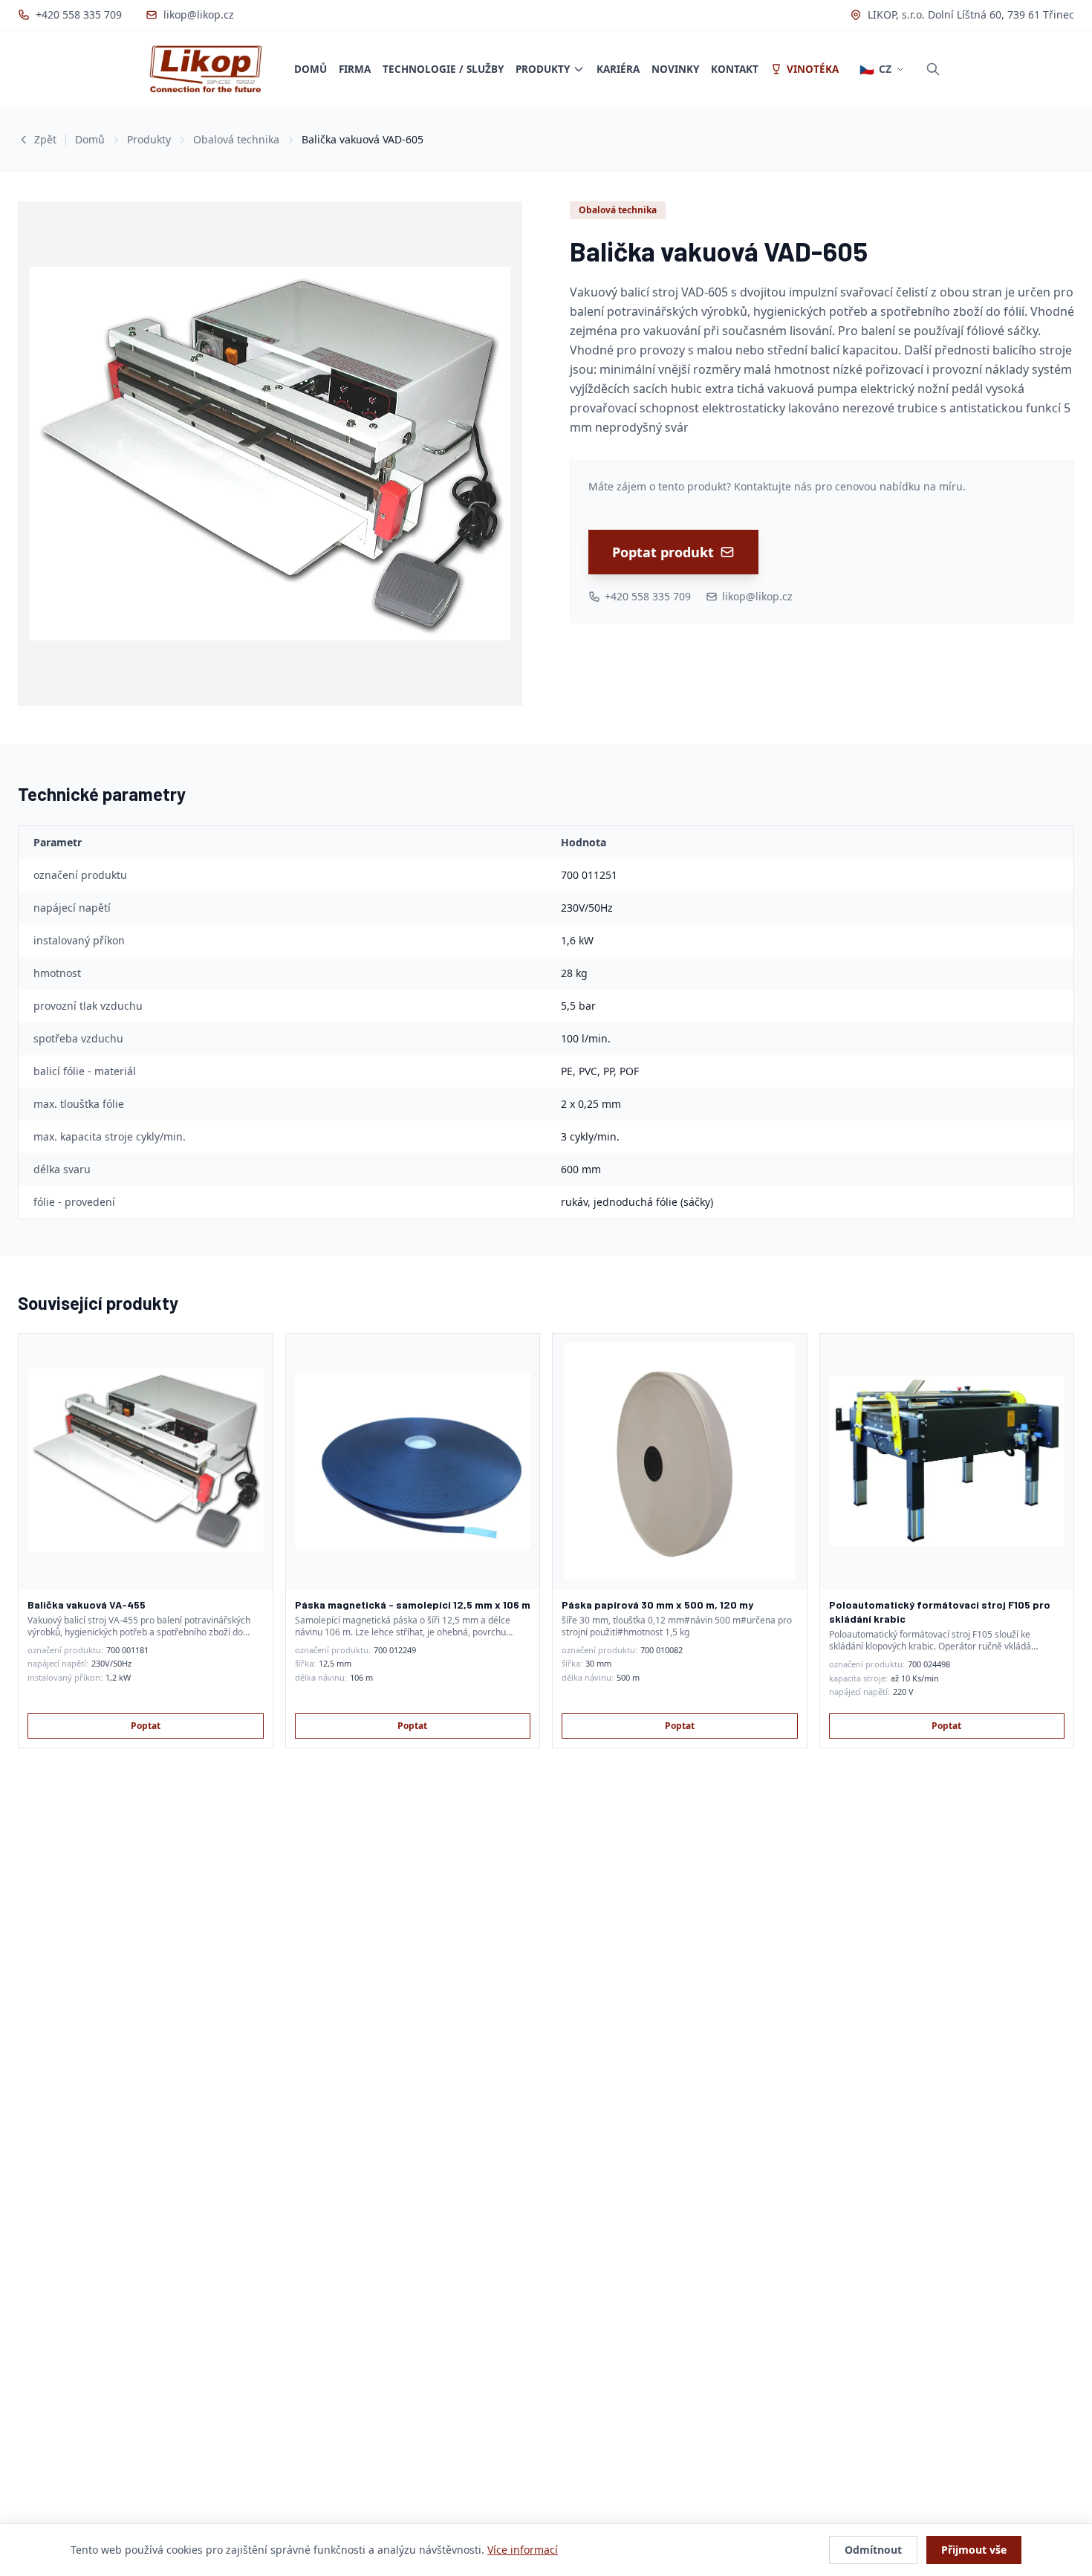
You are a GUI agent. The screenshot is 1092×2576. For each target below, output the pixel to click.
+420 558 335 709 (79, 14)
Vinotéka (813, 69)
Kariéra (618, 69)
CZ (875, 69)
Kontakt (735, 69)
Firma (355, 69)
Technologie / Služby (443, 69)
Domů (311, 69)
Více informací (523, 2550)
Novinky (675, 69)
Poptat (146, 1726)
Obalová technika (236, 139)
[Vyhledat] (933, 69)
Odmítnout (873, 2550)
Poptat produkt (663, 552)
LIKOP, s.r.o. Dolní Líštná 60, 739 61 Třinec (971, 14)
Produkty (543, 69)
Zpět (45, 139)
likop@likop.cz (199, 14)
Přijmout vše (974, 2550)
